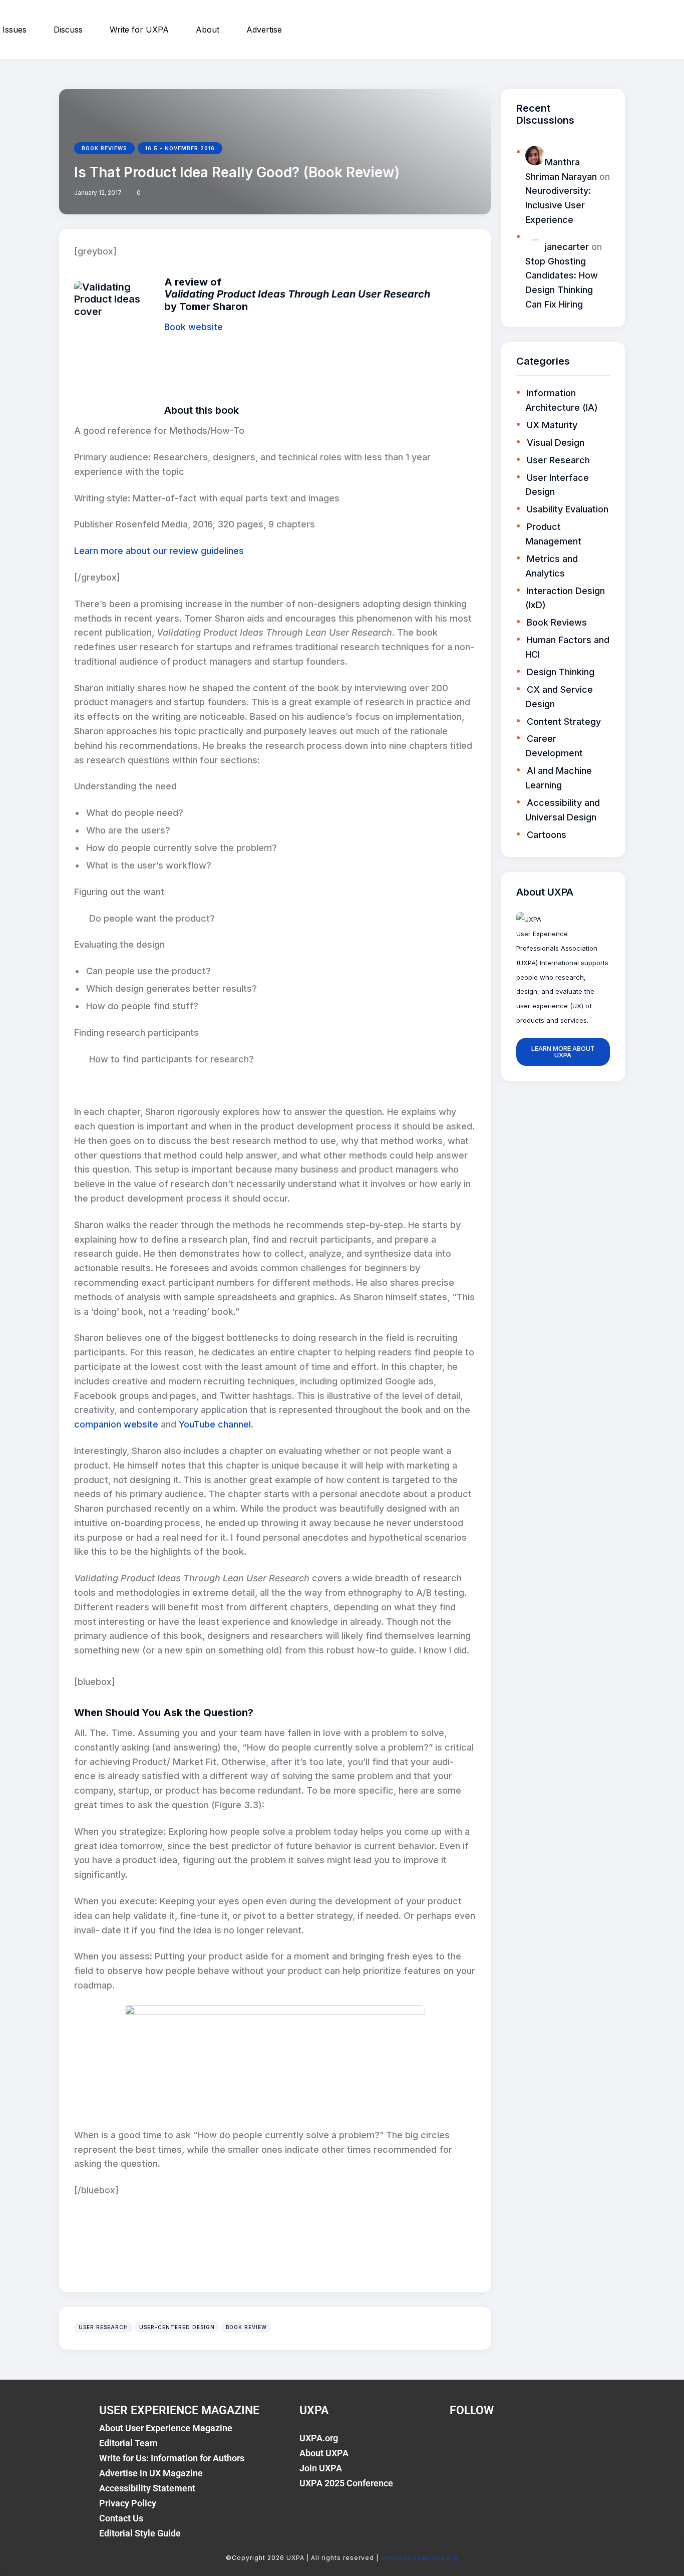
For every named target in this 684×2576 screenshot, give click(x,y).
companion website (116, 1424)
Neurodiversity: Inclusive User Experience (558, 205)
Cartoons (547, 835)
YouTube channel (215, 1424)
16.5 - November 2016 (180, 148)
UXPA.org (319, 2438)
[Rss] (564, 2444)
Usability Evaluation (568, 509)
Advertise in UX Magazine (151, 2473)
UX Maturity (552, 425)
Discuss (68, 30)
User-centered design (177, 2327)
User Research (103, 2327)
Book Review (246, 2327)
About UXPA (324, 2453)
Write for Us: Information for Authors (172, 2458)
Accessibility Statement (147, 2488)
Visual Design (556, 443)
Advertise (264, 30)
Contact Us (121, 2518)
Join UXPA (321, 2468)
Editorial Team (128, 2443)
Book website (194, 327)
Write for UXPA (139, 30)
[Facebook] (462, 2444)
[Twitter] (496, 2444)
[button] (138, 193)
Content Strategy (564, 722)
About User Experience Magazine (166, 2428)
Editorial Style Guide (140, 2533)
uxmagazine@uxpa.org (419, 2558)
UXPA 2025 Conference (346, 2483)
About (208, 30)
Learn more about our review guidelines (159, 551)
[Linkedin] (530, 2444)
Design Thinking (561, 672)
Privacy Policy (128, 2503)
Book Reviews (104, 148)
